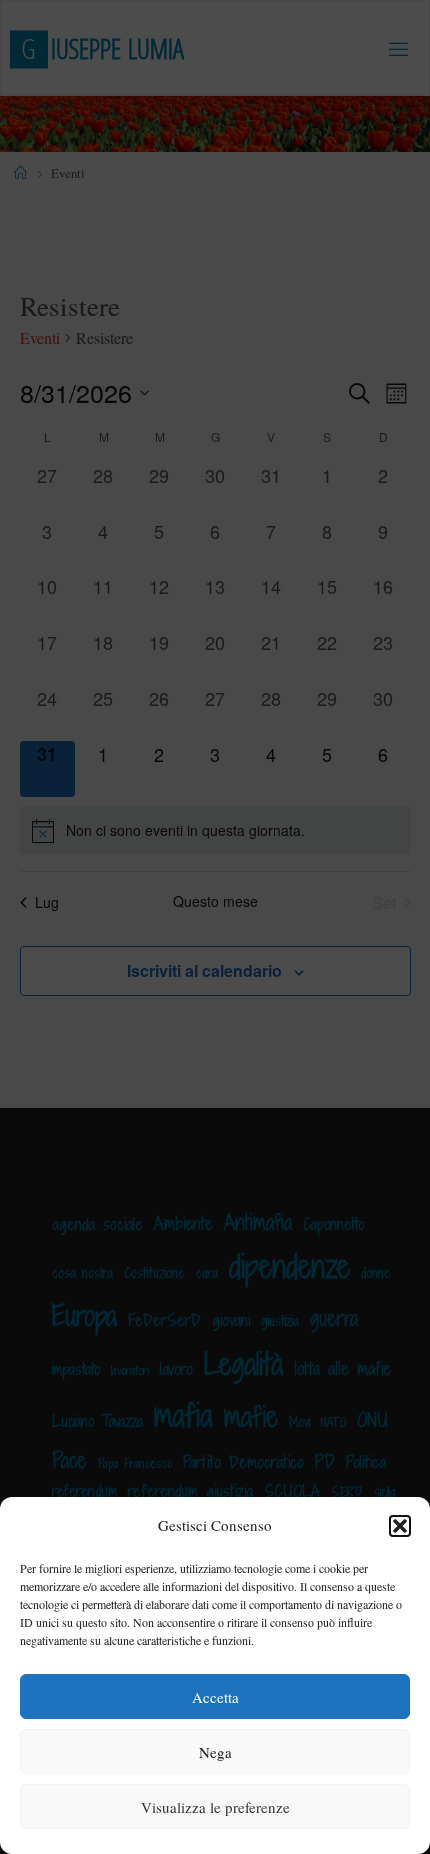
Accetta (215, 1697)
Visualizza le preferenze (215, 1807)
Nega (215, 1752)
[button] (400, 1526)
